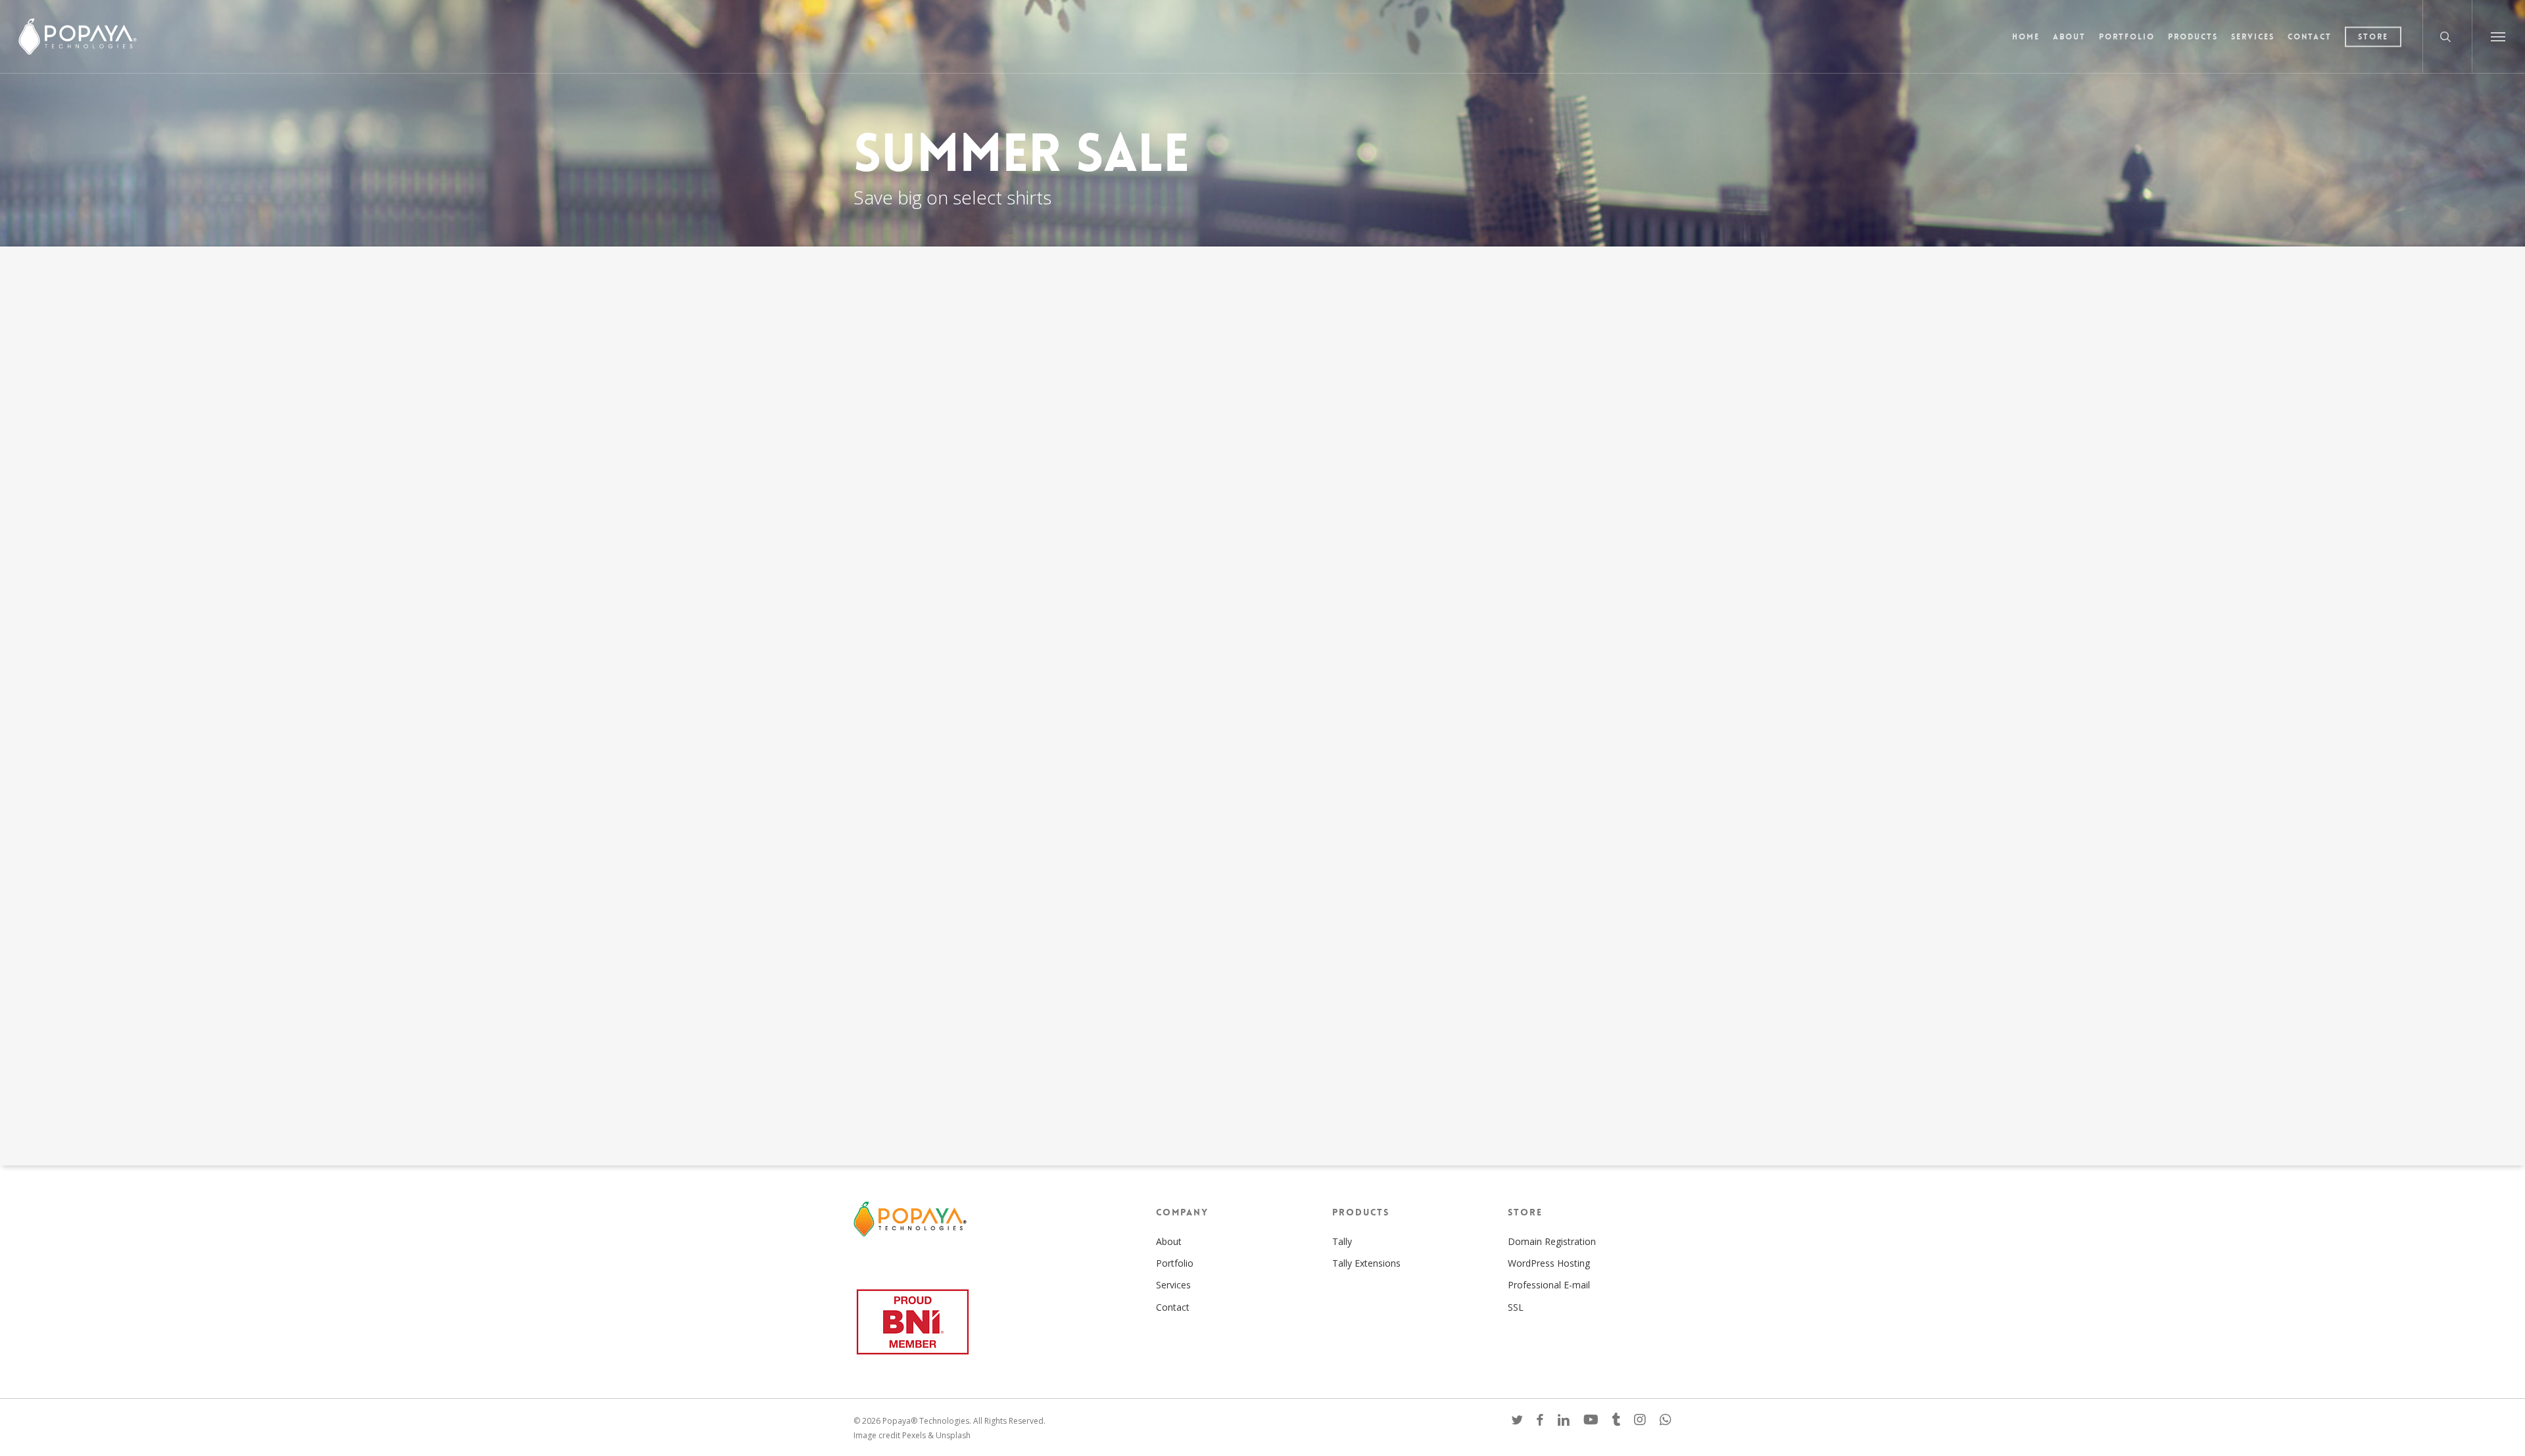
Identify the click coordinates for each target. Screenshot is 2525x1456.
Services (1173, 1285)
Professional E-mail (1549, 1285)
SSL (1516, 1307)
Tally (1342, 1241)
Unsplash (953, 1435)
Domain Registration (1552, 1241)
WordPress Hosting (1549, 1263)
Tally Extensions (1366, 1263)
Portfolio (1175, 1263)
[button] (2498, 36)
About (1169, 1241)
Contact (1173, 1307)
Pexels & (919, 1435)
